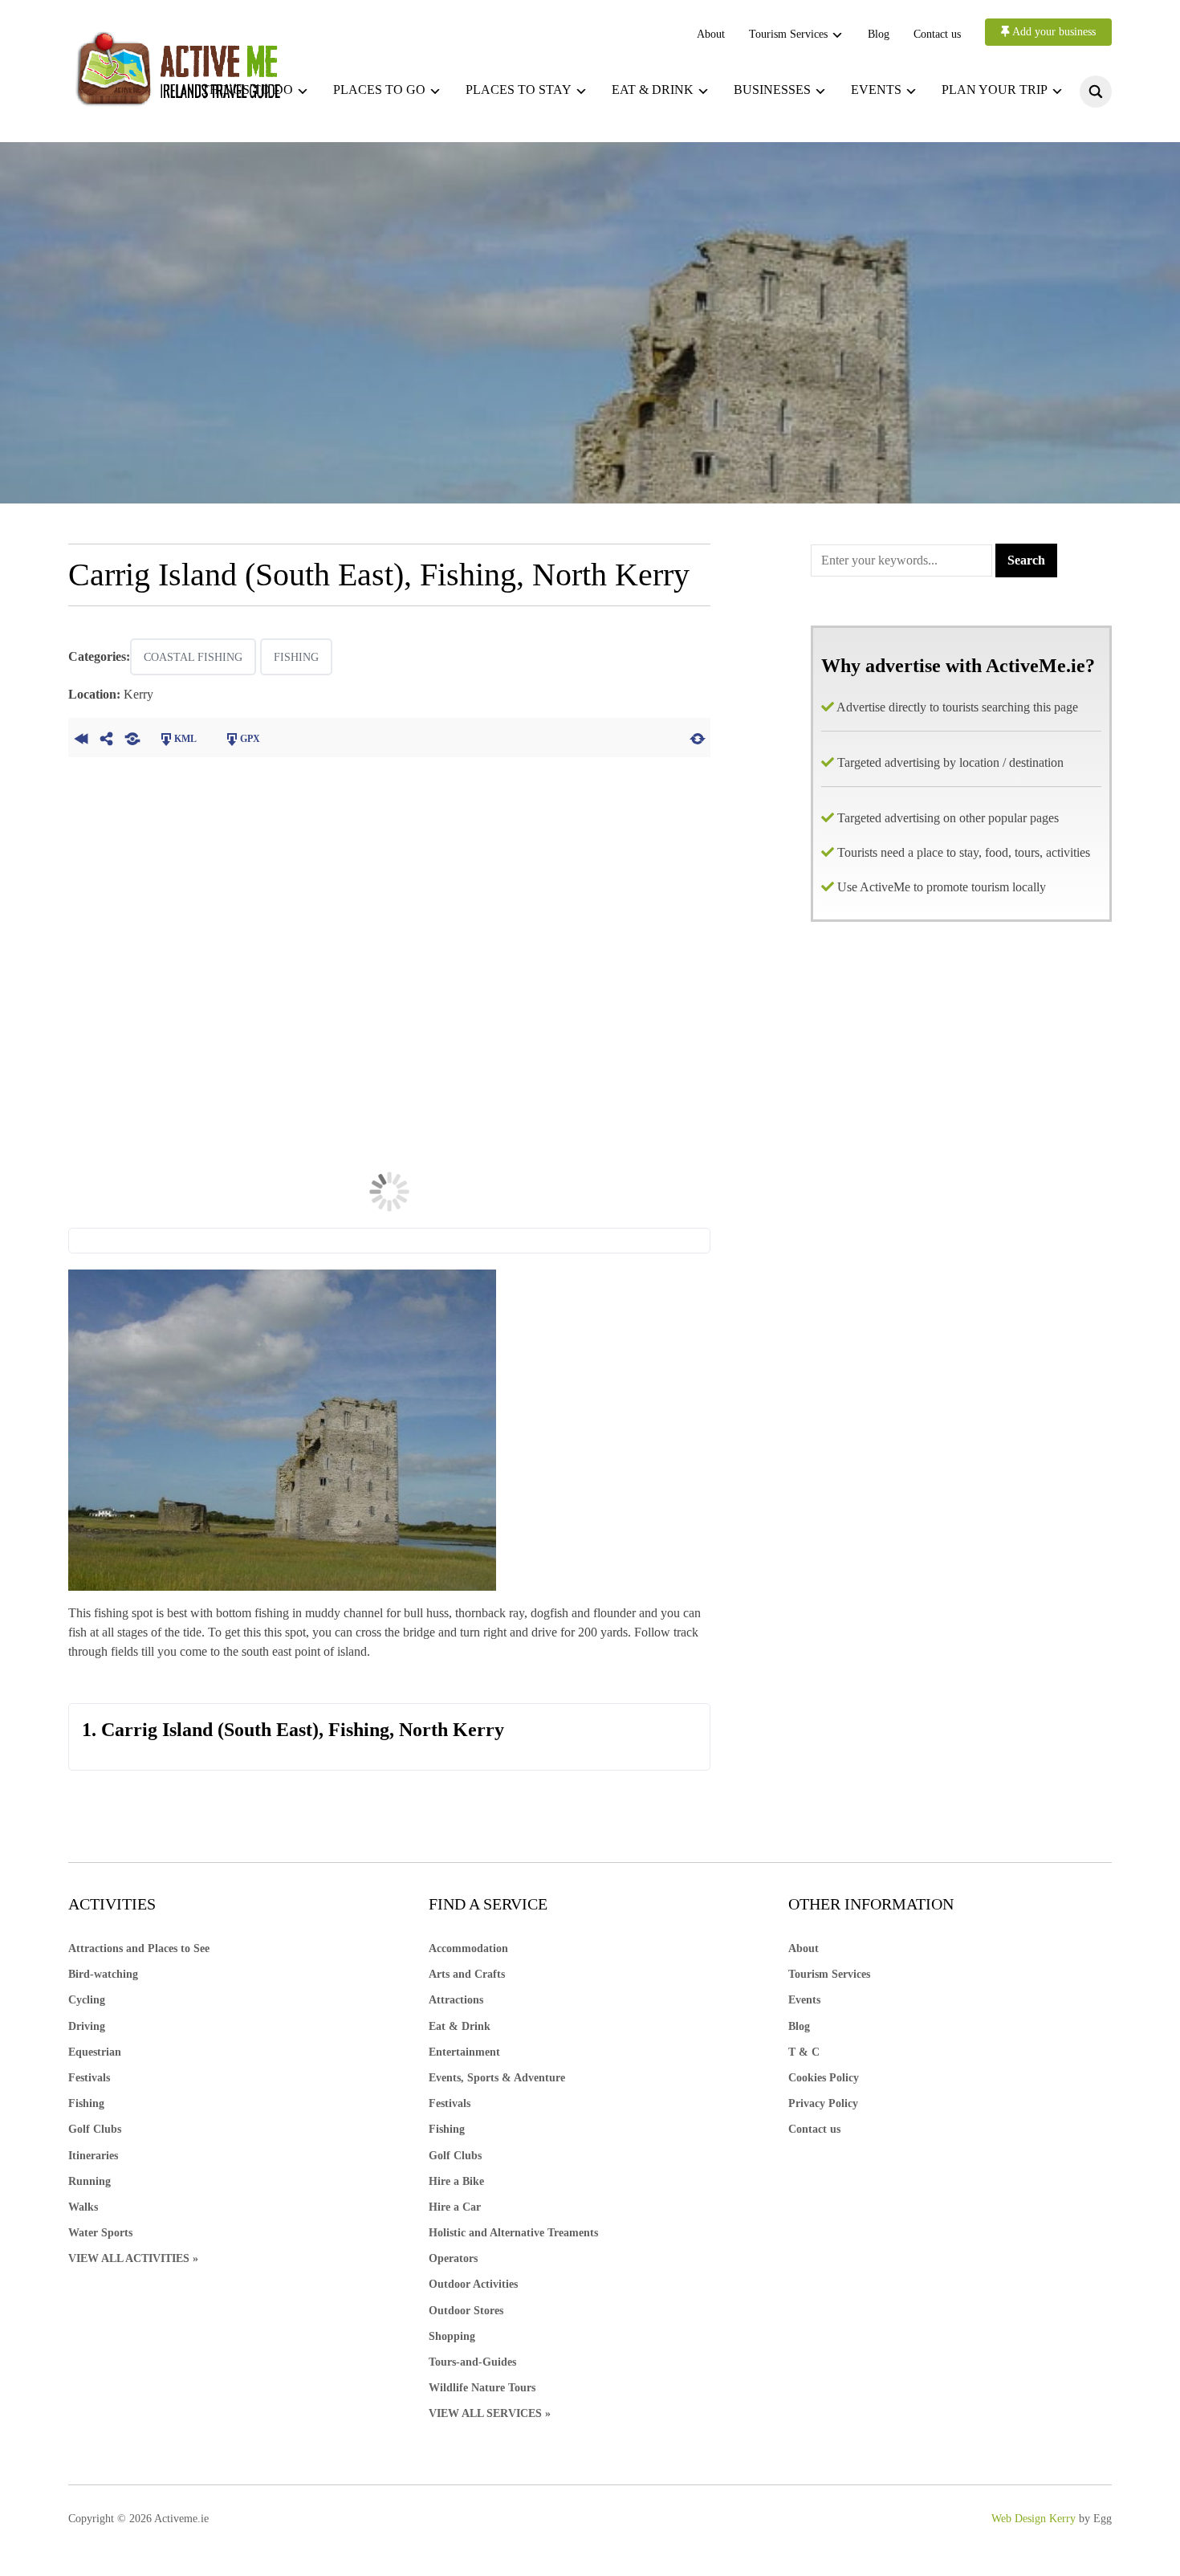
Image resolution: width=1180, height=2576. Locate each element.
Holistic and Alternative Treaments (513, 2233)
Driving (87, 2026)
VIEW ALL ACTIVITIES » (133, 2258)
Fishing (296, 657)
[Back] (81, 737)
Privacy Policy (823, 2103)
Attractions (456, 2000)
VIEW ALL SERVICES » (490, 2413)
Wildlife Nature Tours (482, 2388)
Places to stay (519, 90)
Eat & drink (653, 90)
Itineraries (93, 2156)
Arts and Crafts (467, 1974)
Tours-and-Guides (472, 2362)
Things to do (247, 90)
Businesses (772, 90)
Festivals (89, 2078)
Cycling (87, 2000)
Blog (879, 34)
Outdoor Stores (466, 2311)
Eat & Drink (460, 2026)
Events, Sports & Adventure (497, 2078)
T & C (804, 2052)
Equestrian (95, 2052)
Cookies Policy (824, 2078)
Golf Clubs (95, 2129)
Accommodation (468, 1948)
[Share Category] (132, 737)
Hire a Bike (456, 2181)
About (711, 34)
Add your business (1053, 32)
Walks (83, 2207)
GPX (250, 739)
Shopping (452, 2336)
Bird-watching (103, 1974)
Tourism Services (788, 34)
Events (876, 90)
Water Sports (100, 2233)
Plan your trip (995, 90)
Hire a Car (455, 2207)
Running (90, 2181)
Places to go (379, 90)
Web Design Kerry (1034, 2519)
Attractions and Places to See (139, 1948)
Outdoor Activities (473, 2284)
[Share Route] (107, 737)
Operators (453, 2258)
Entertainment (464, 2052)
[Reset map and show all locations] (698, 737)
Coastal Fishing (193, 657)
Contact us (937, 34)
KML (185, 739)
